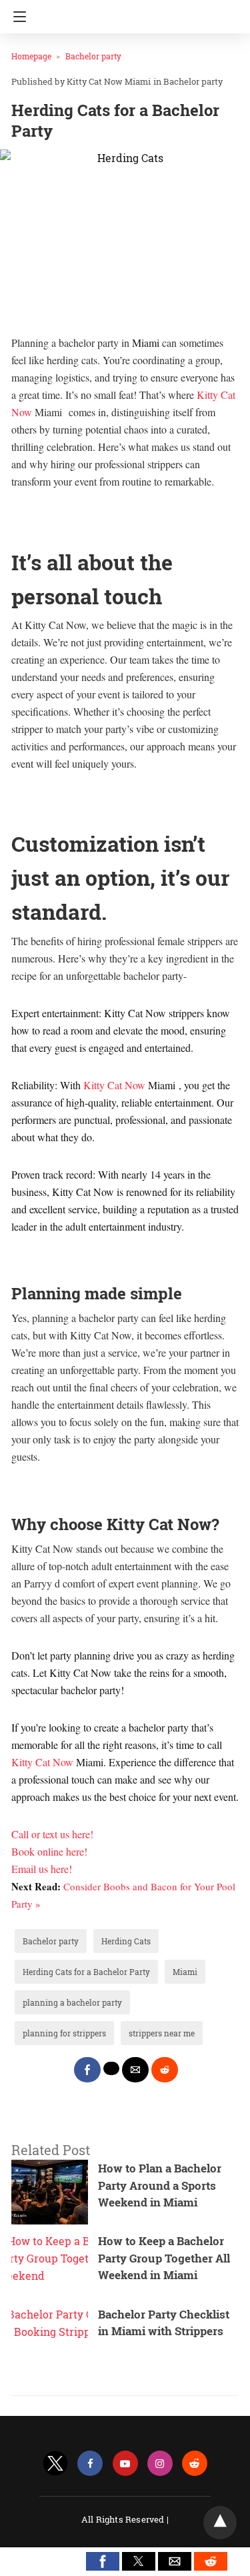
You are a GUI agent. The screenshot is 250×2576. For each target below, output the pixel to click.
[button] (103, 2561)
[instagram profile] (160, 2464)
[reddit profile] (195, 2464)
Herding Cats (126, 1941)
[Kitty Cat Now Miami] (129, 12)
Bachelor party (93, 56)
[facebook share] (87, 2070)
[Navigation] (16, 17)
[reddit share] (165, 2070)
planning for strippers (64, 2033)
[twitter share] (111, 2068)
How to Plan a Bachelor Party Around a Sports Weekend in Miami (160, 2185)
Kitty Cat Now (116, 1085)
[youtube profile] (125, 2464)
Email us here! (42, 1869)
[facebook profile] (90, 2464)
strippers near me (162, 2033)
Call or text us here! (52, 1834)
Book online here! (49, 1851)
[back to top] (220, 2523)
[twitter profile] (55, 2464)
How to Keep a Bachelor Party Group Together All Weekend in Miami (164, 2258)
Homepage (31, 56)
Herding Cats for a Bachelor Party (86, 1972)
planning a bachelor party (72, 2002)
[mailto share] (135, 2070)
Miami (185, 1972)
